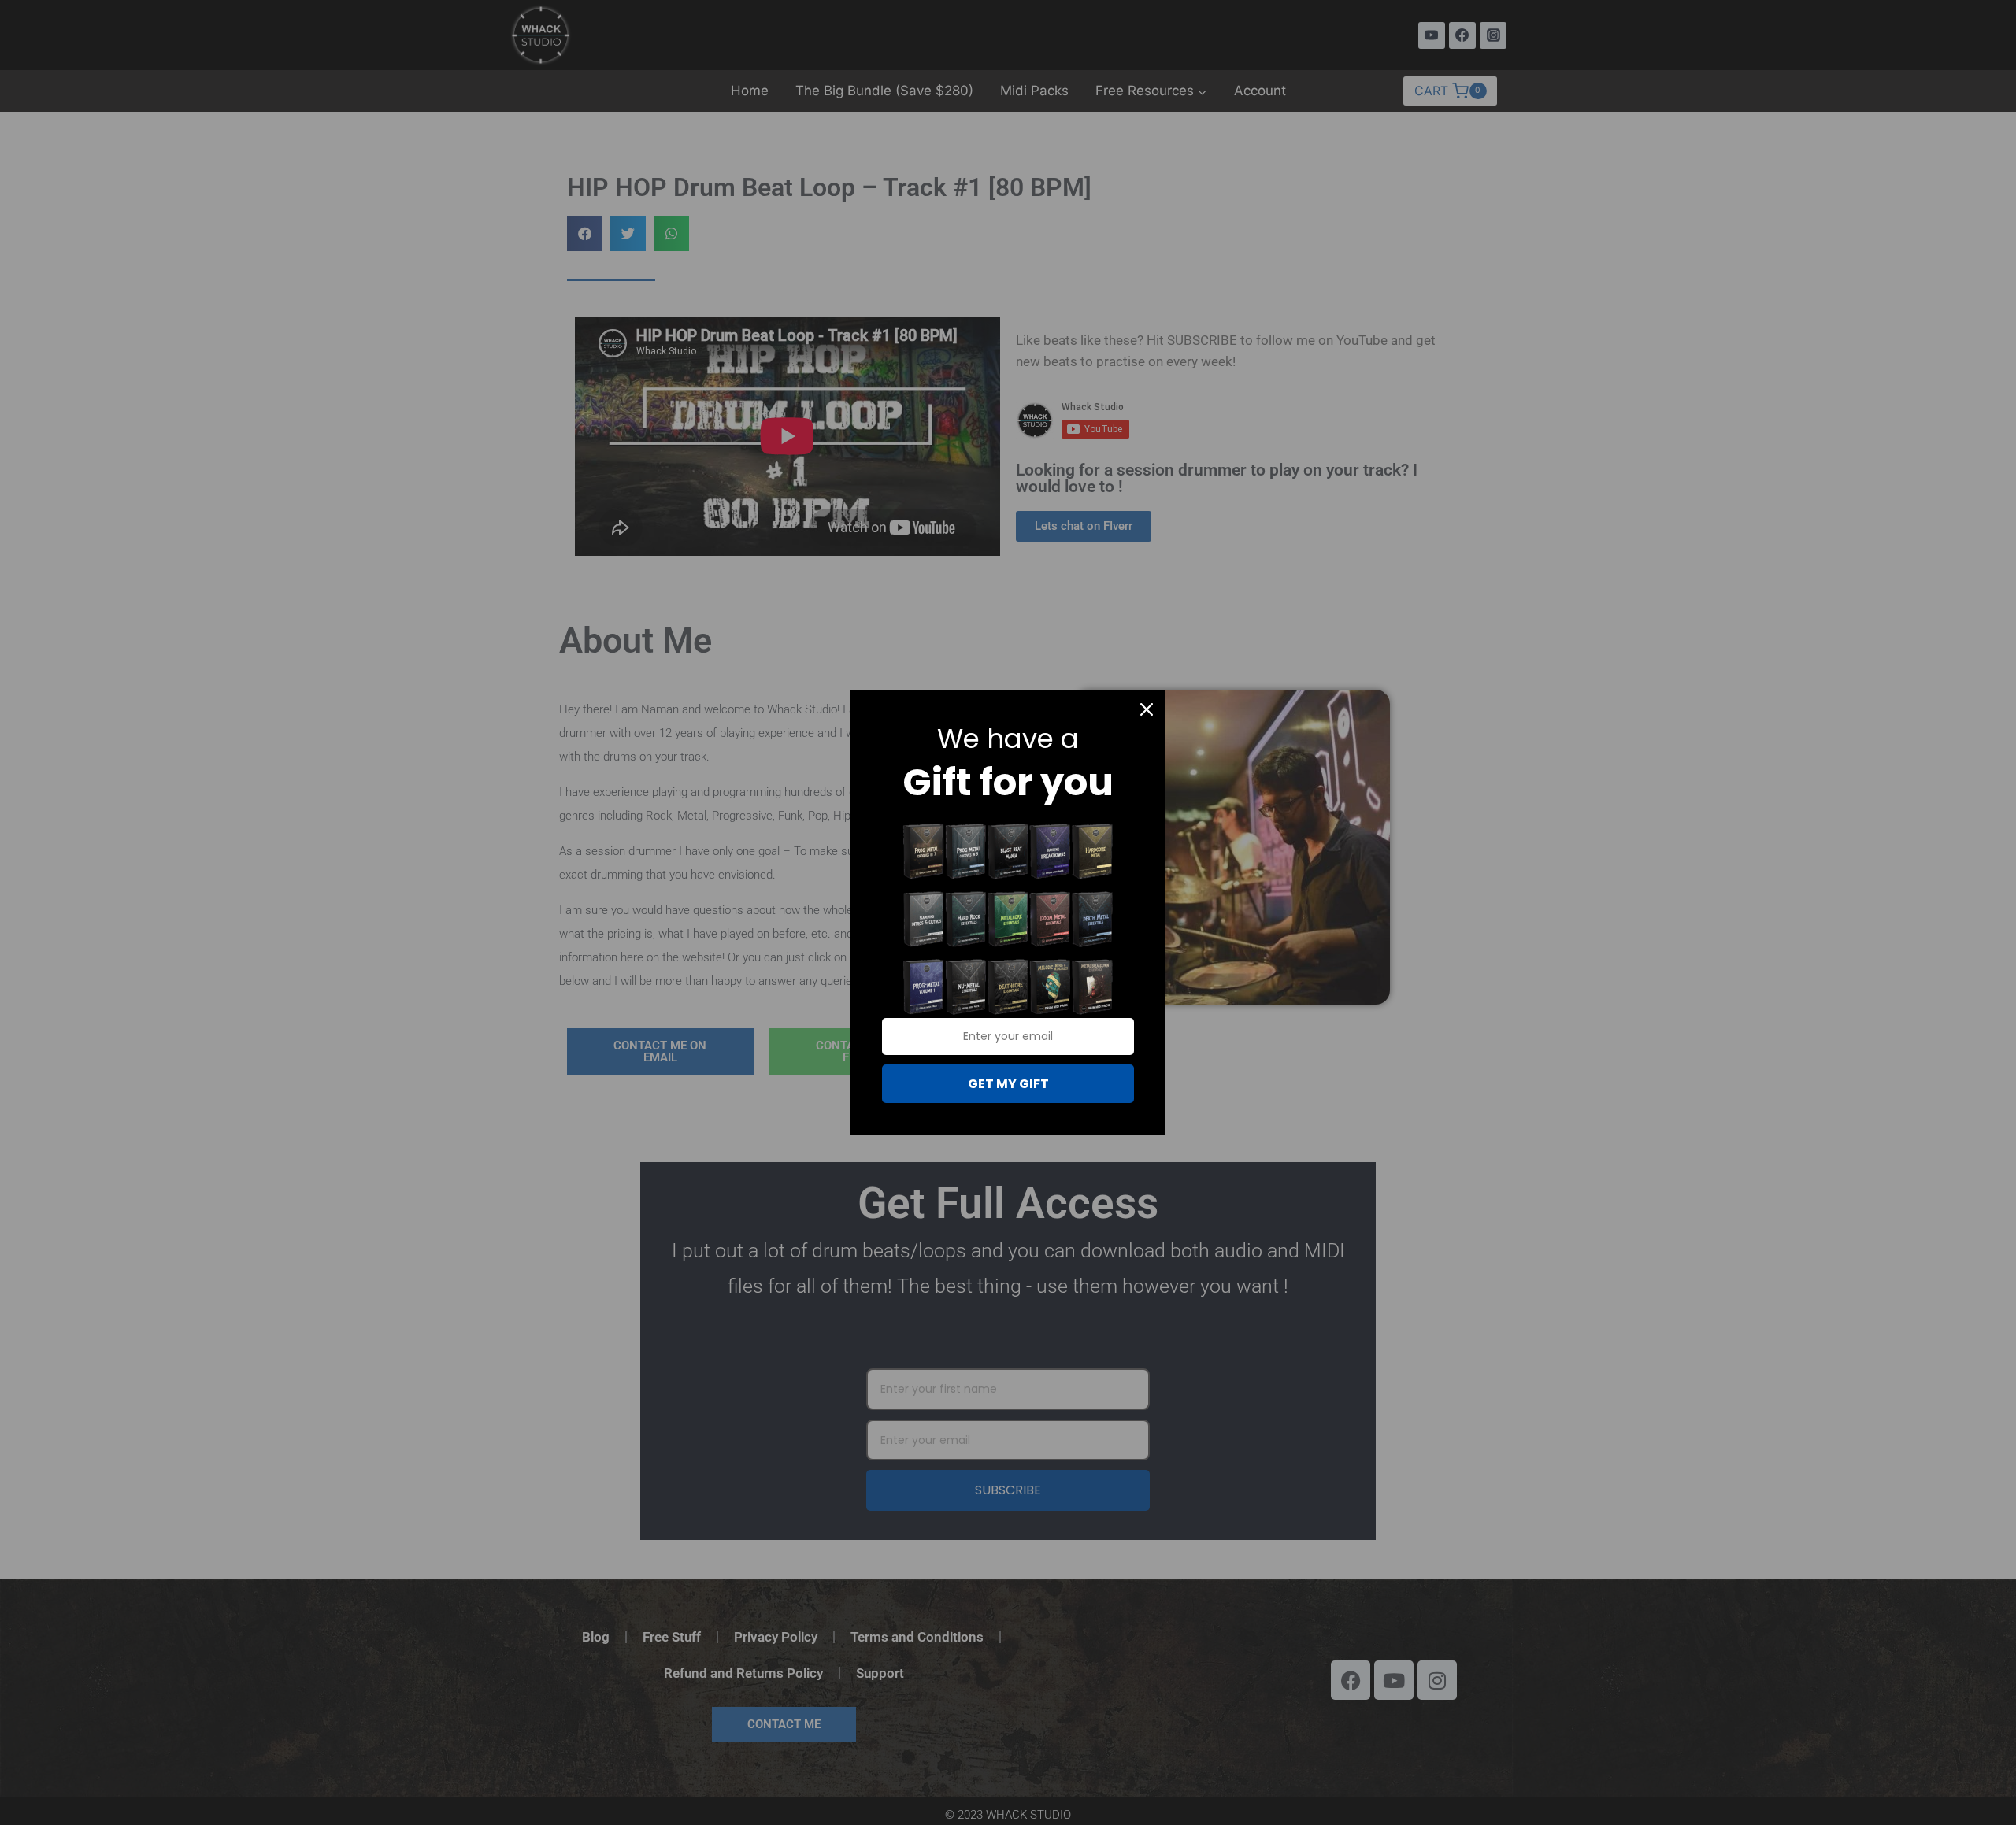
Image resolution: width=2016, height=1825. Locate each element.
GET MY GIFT (1008, 1084)
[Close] (1147, 709)
